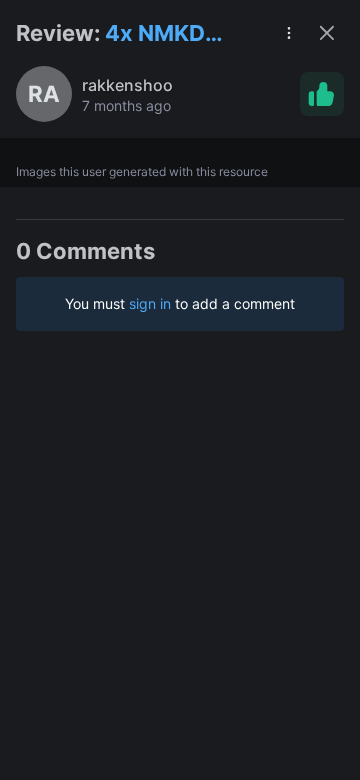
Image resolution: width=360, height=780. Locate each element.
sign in (150, 303)
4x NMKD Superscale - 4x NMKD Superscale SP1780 (173, 34)
